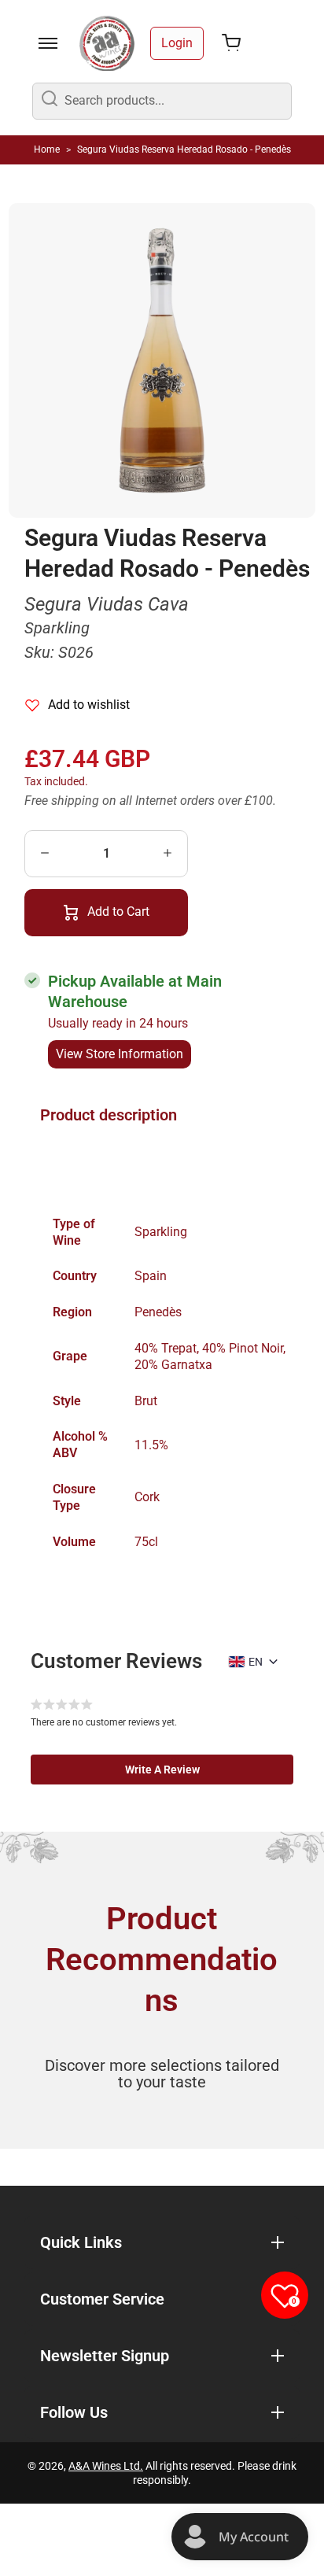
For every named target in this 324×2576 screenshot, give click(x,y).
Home (47, 149)
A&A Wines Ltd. (106, 2466)
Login (177, 43)
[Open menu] (48, 43)
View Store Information (120, 1054)
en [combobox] (256, 1662)
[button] (162, 1770)
